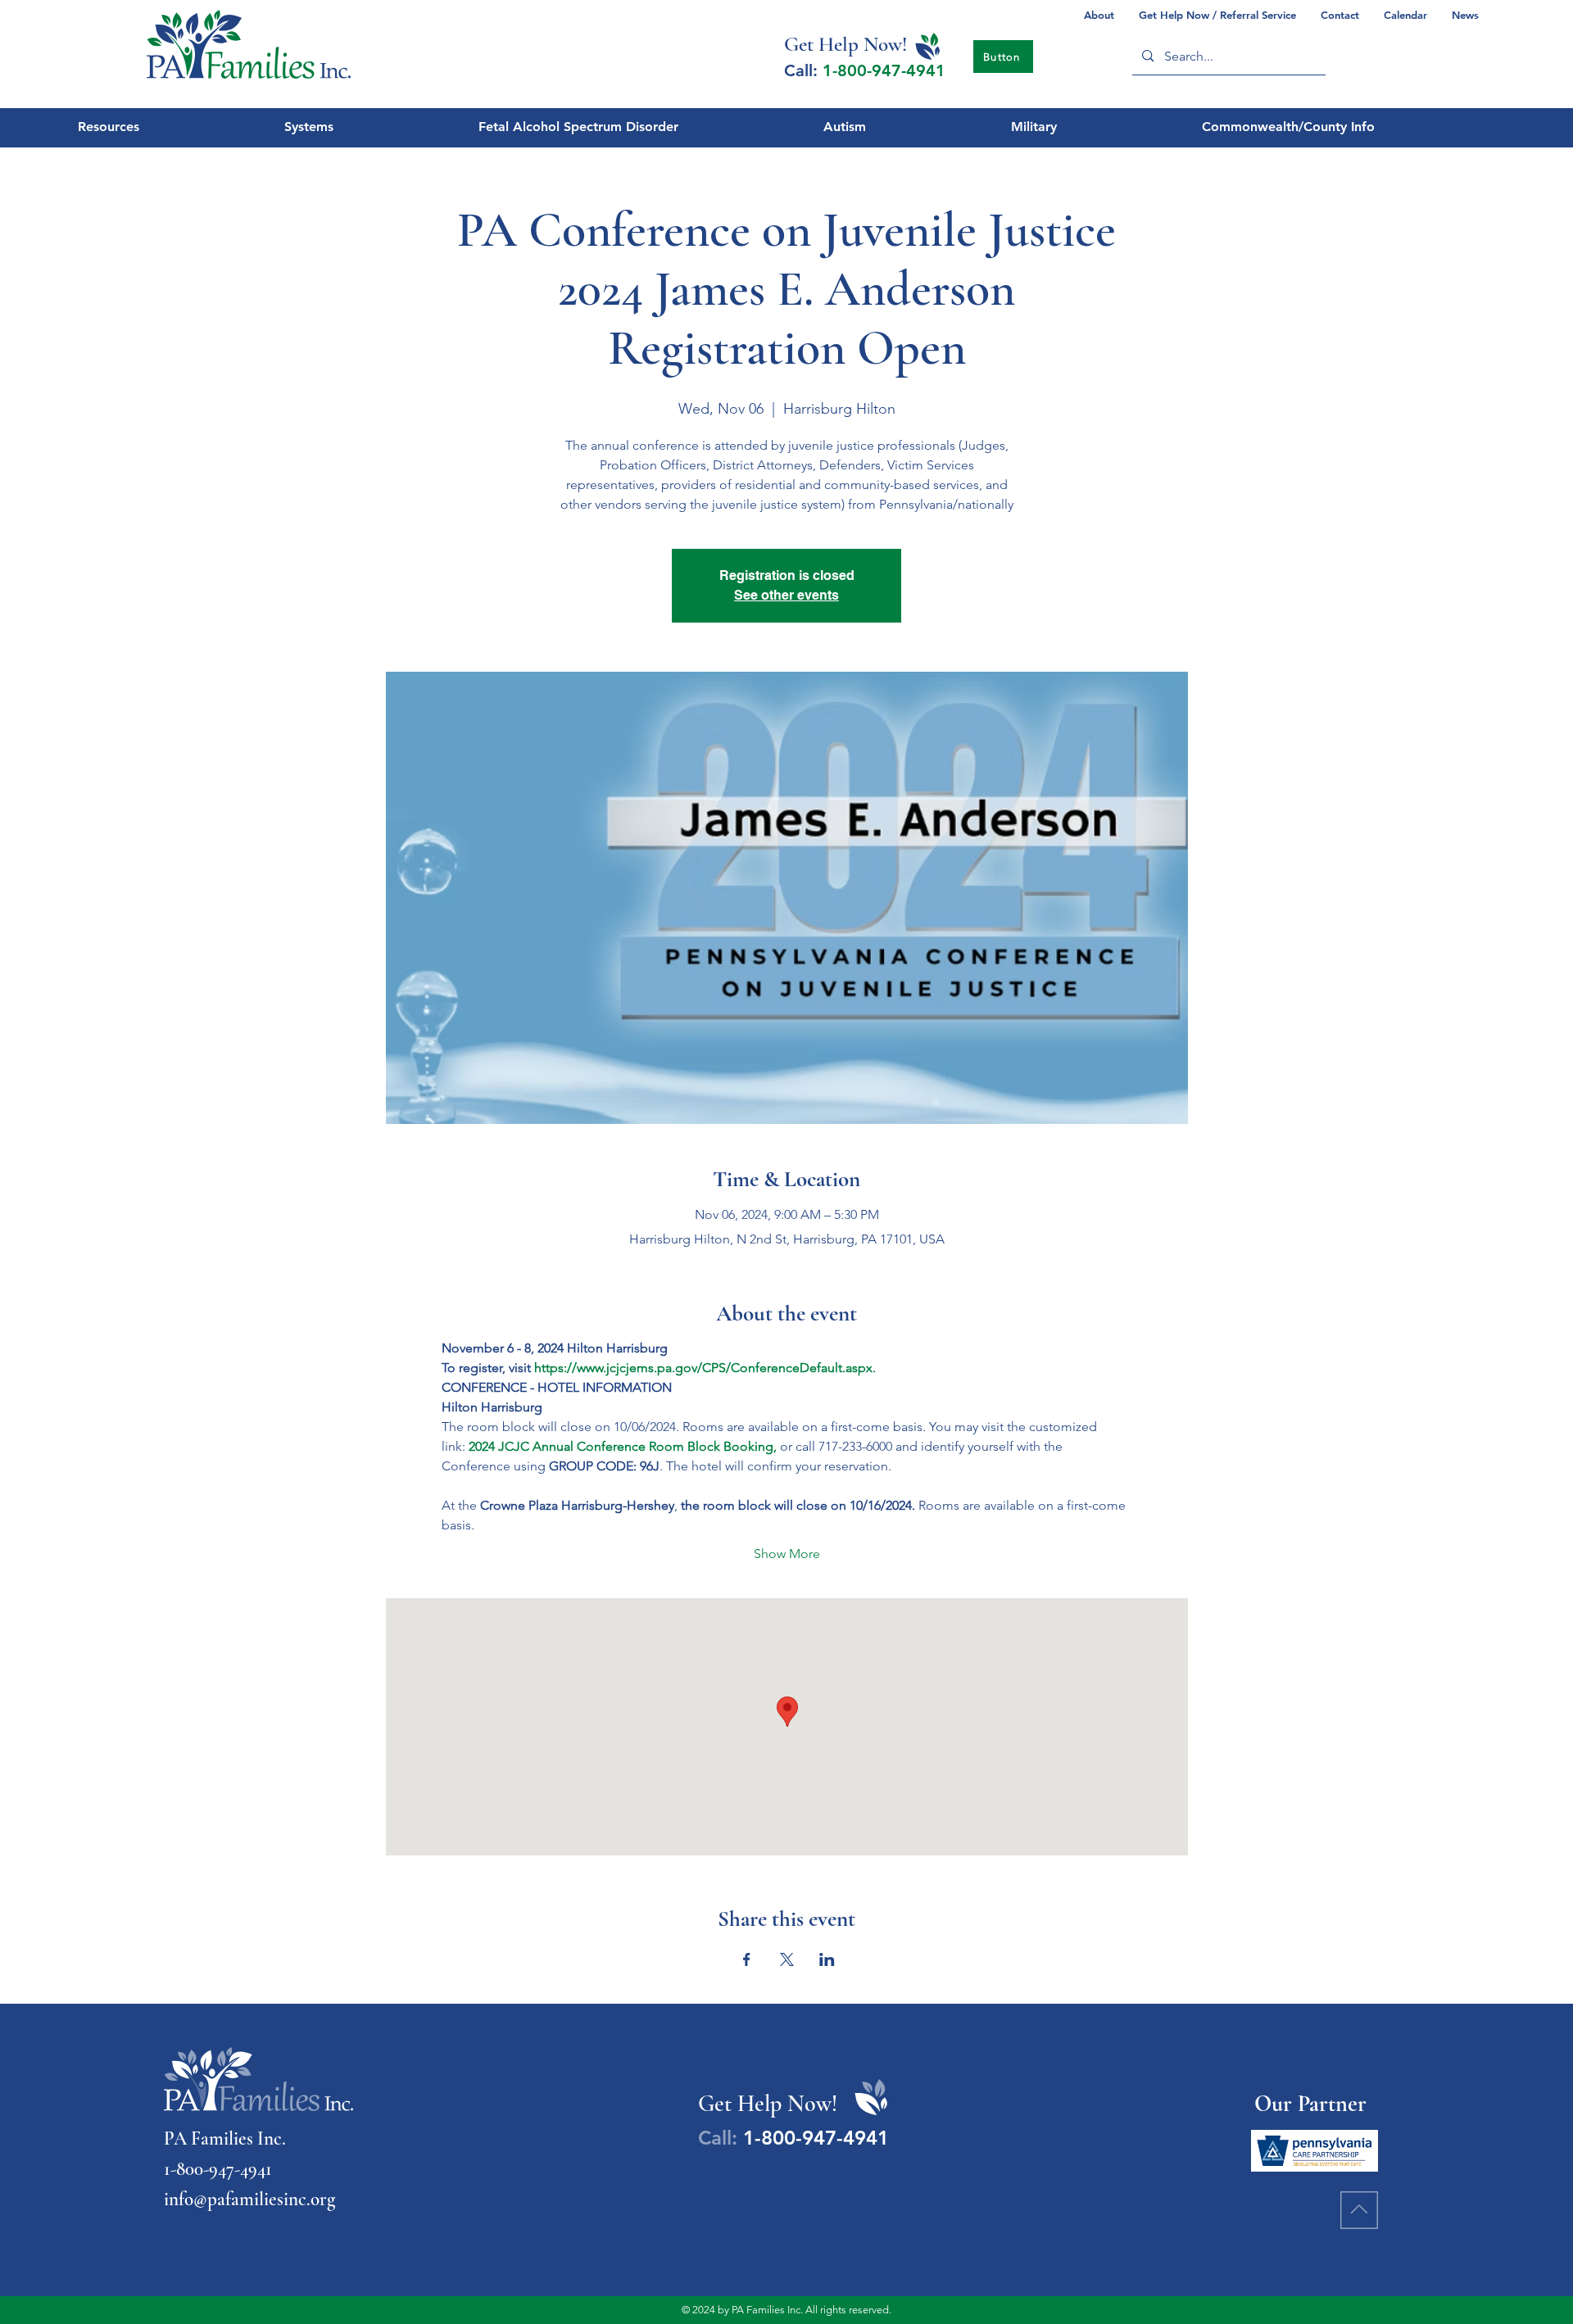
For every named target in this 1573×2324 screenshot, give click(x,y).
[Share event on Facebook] (747, 1959)
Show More (787, 1554)
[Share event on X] (787, 1959)
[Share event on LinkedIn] (827, 1959)
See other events (786, 595)
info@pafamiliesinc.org (249, 2199)
